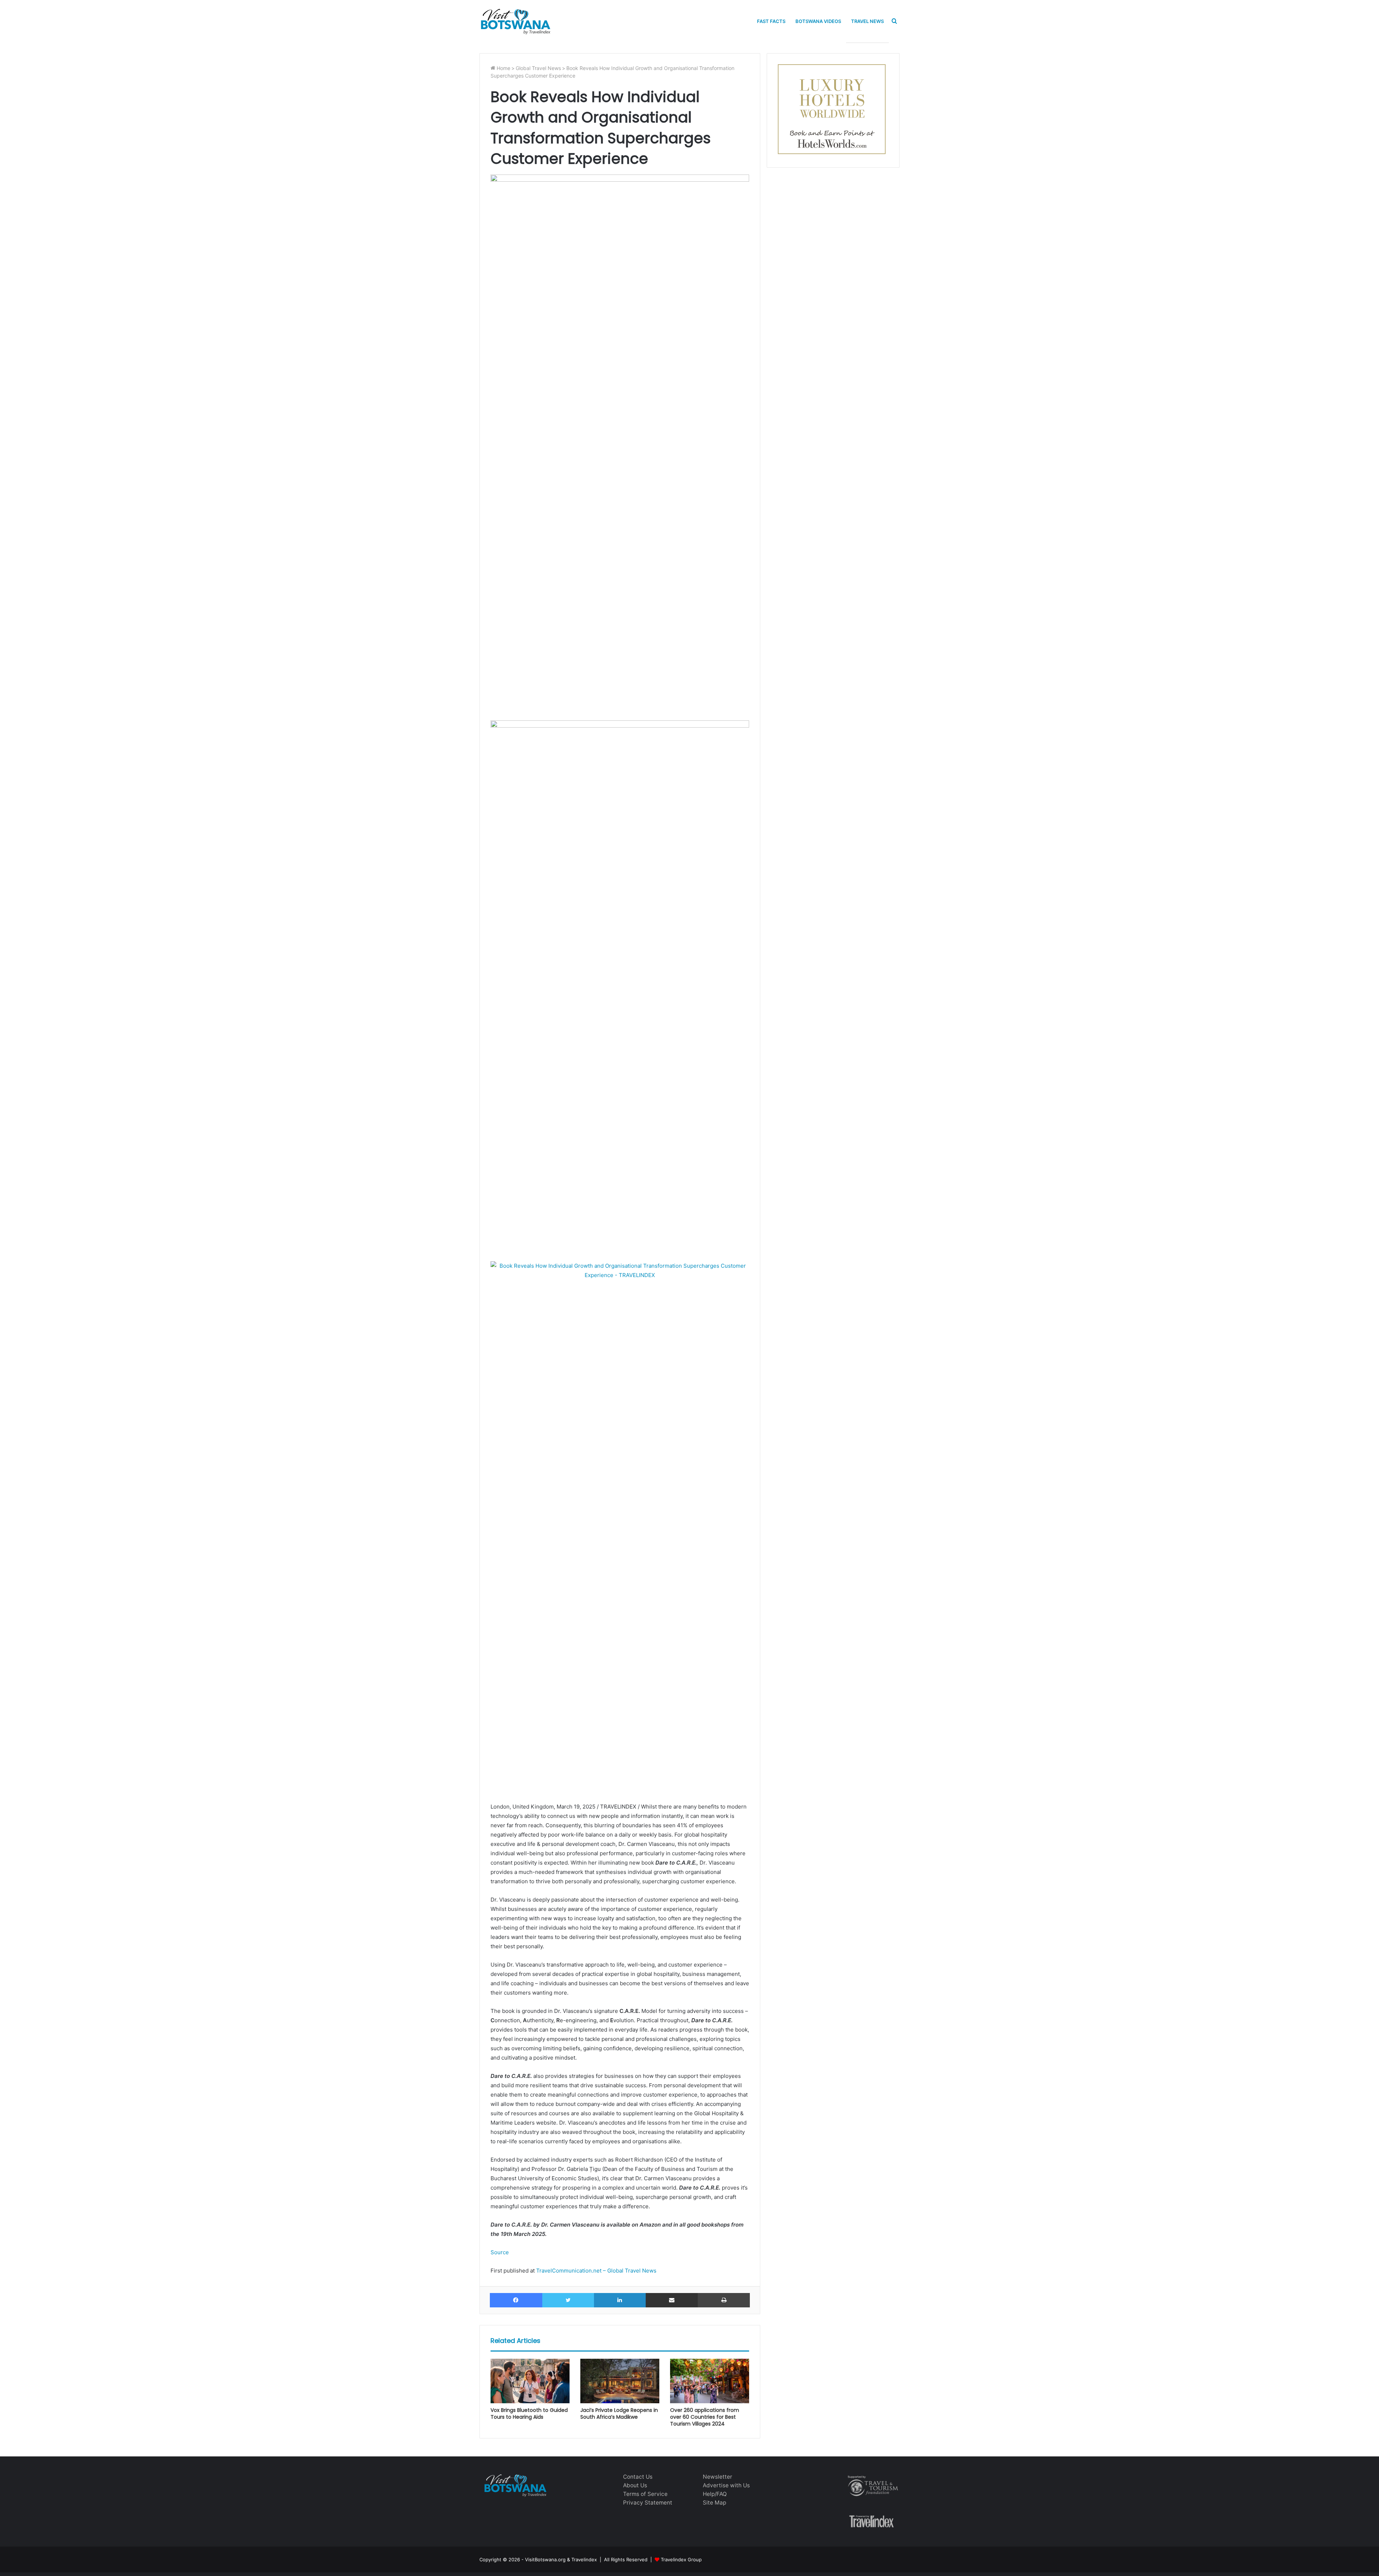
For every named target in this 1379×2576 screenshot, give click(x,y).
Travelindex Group (681, 2559)
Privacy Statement (648, 2503)
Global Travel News (538, 68)
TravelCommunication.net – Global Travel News (596, 2271)
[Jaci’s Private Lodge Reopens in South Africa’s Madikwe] (620, 2381)
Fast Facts (771, 21)
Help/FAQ (715, 2494)
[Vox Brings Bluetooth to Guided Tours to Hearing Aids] (530, 2381)
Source (500, 2252)
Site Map (714, 2503)
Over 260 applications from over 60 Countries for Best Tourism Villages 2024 (705, 2417)
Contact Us (638, 2477)
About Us (635, 2485)
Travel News (867, 21)
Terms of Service (645, 2494)
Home (503, 68)
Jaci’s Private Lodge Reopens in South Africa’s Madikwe (619, 2413)
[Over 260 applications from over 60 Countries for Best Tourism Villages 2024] (710, 2381)
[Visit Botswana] (515, 21)
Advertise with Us (726, 2485)
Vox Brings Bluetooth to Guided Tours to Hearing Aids (529, 2413)
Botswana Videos (818, 21)
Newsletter (718, 2477)
